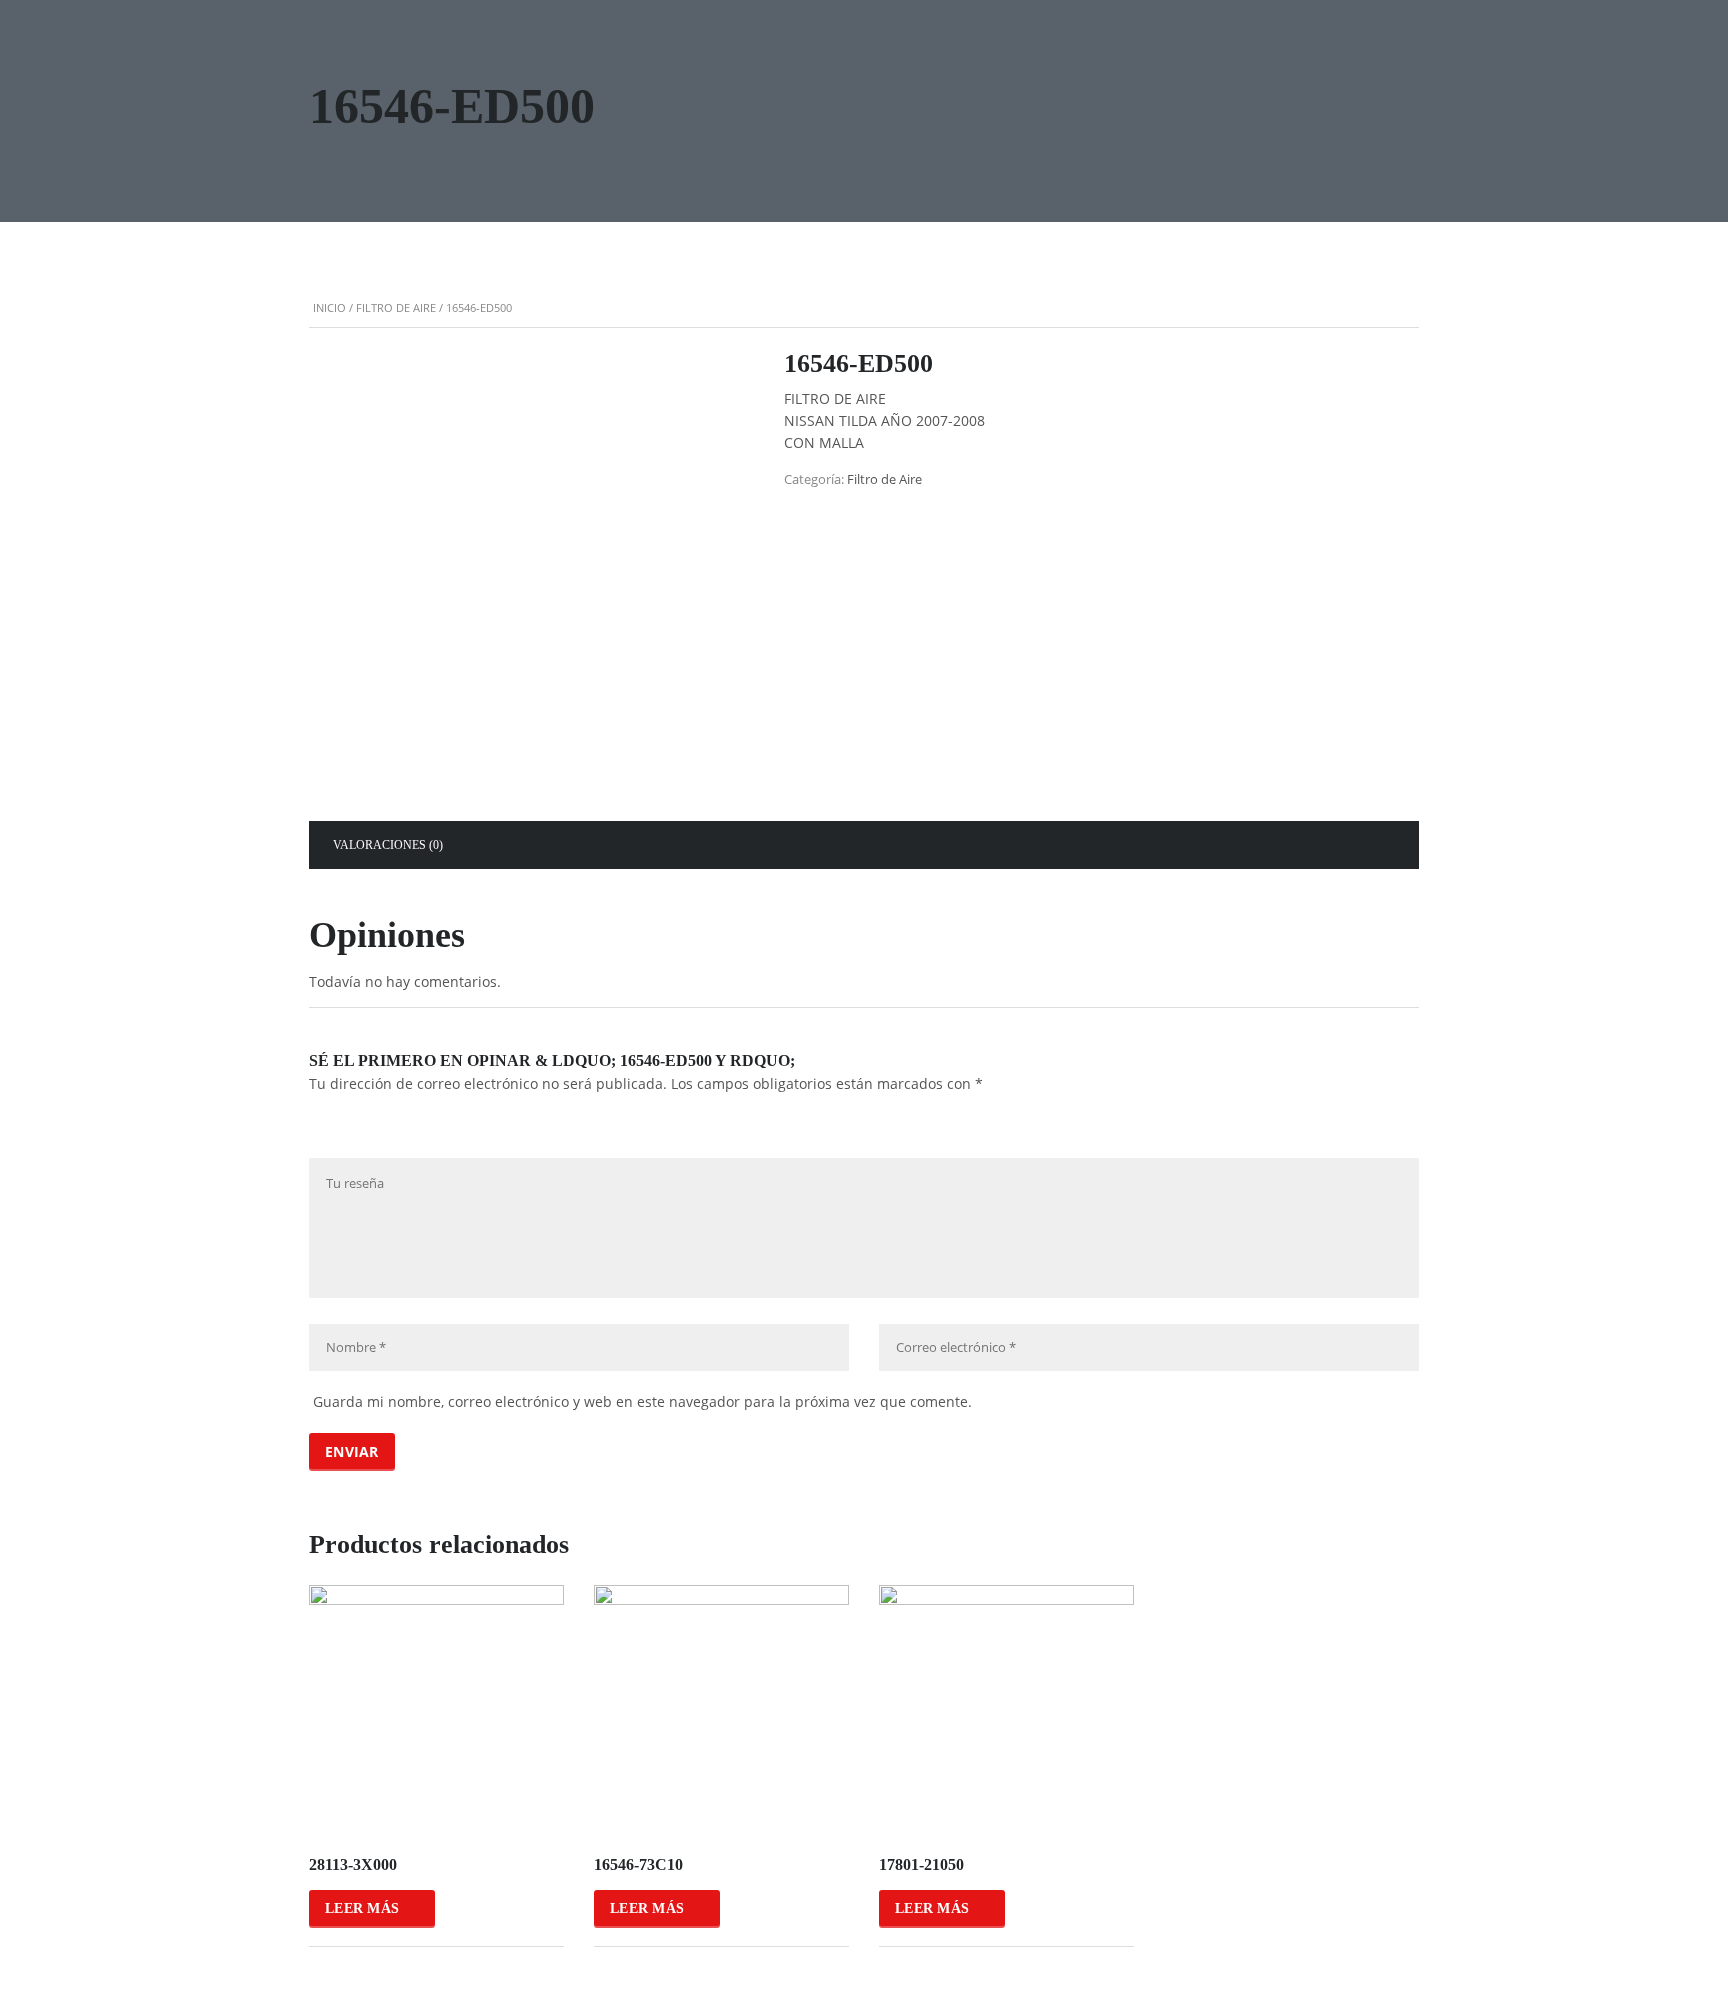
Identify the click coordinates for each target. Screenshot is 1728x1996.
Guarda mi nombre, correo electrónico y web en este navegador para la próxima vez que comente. (642, 1401)
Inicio (329, 307)
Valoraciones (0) (388, 845)
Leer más (362, 1908)
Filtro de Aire (396, 307)
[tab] (388, 845)
